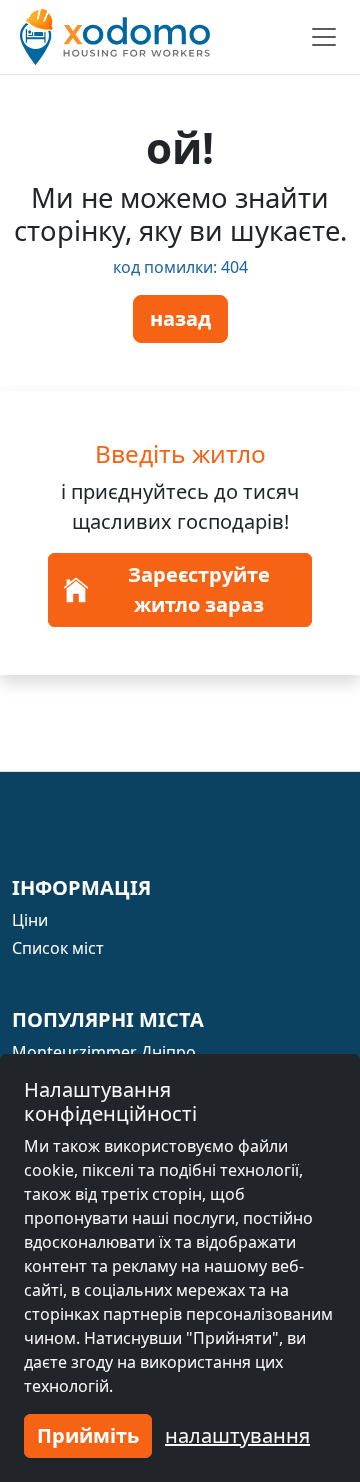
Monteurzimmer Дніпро (104, 1052)
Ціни (30, 920)
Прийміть (88, 1435)
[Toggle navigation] (324, 37)
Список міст (58, 948)
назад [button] (180, 318)
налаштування (237, 1435)
